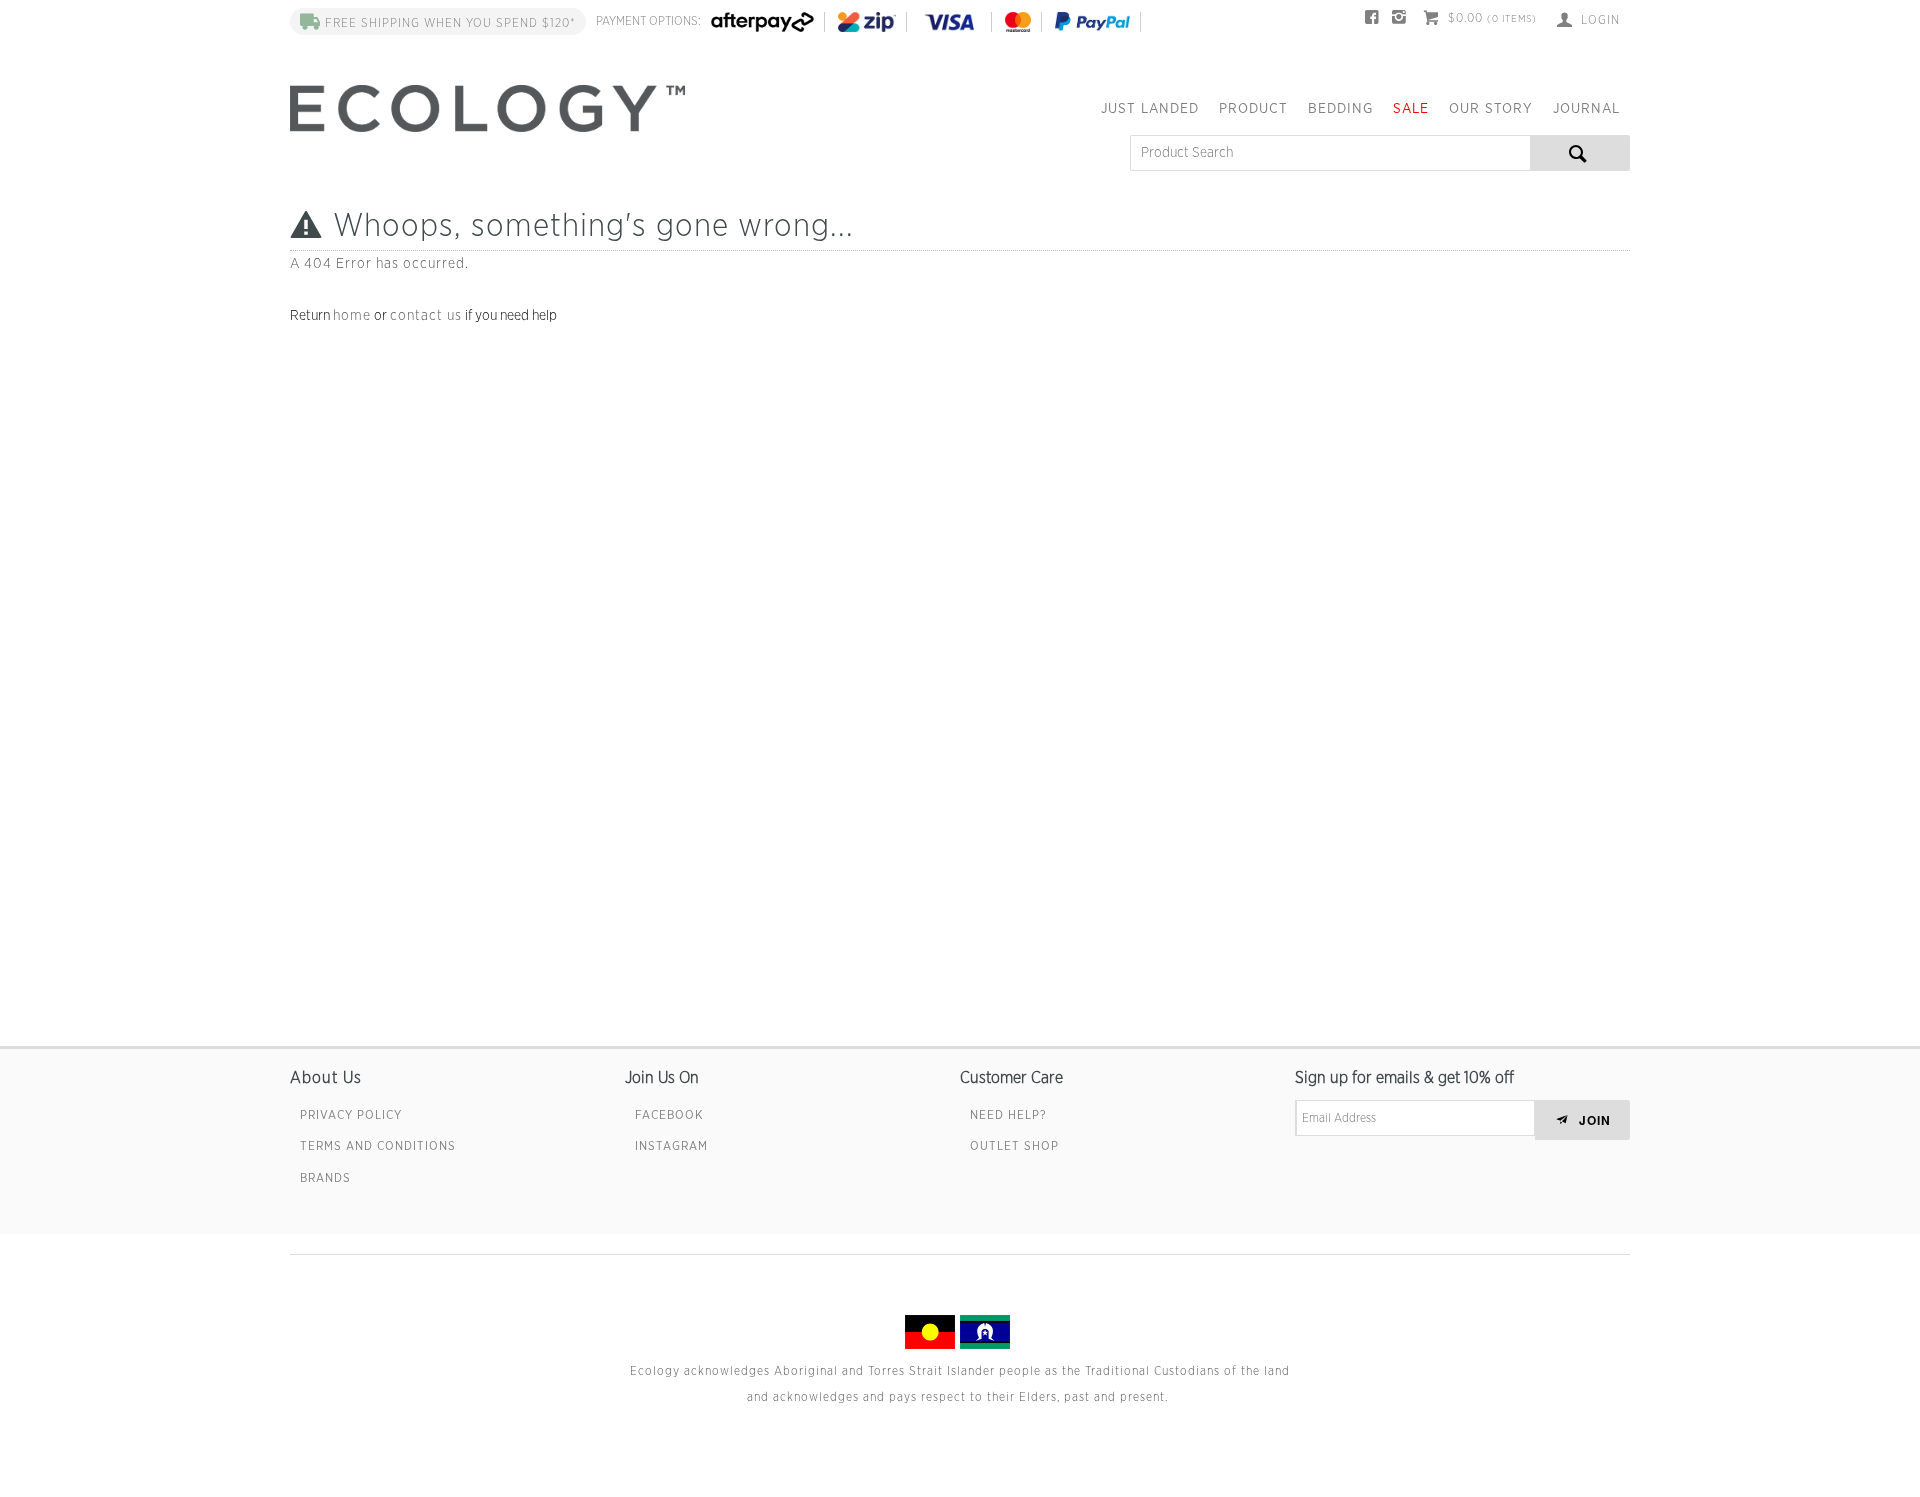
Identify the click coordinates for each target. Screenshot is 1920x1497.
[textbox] (1330, 153)
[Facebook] (1372, 20)
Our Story (1491, 109)
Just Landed (1150, 109)
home (352, 316)
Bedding (1340, 109)
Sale (1411, 109)
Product (1253, 109)
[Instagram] (1399, 20)
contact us (426, 316)
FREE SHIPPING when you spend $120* (450, 23)
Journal (1586, 109)
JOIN (1595, 1120)
